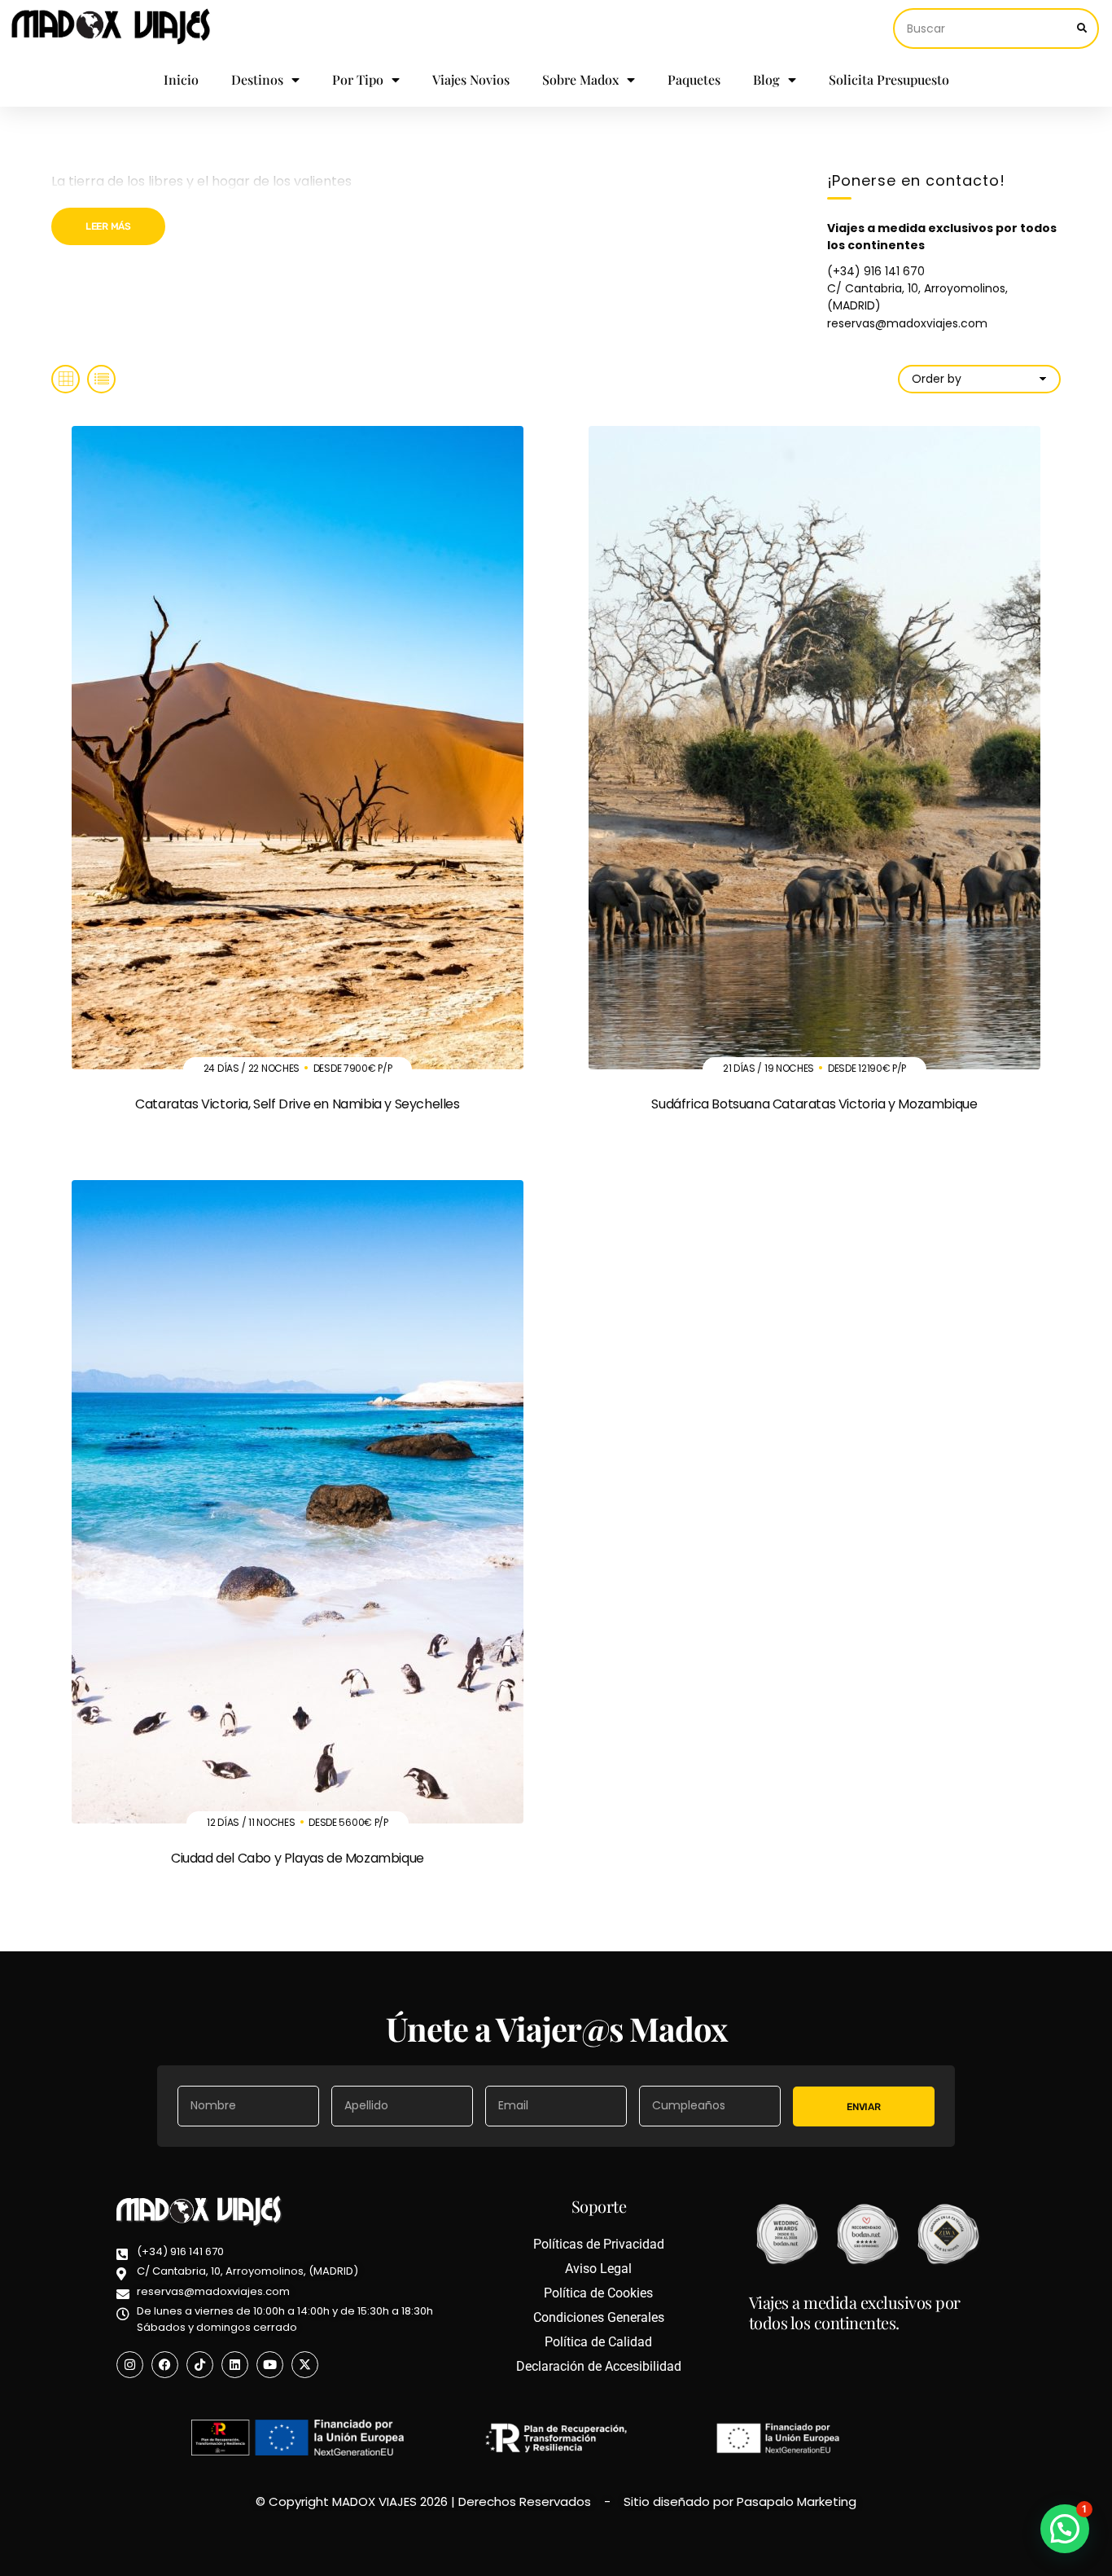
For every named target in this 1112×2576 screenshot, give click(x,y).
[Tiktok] (200, 2365)
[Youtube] (270, 2365)
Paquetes (694, 79)
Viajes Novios (471, 79)
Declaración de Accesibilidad (599, 2366)
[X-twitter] (305, 2365)
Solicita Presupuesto (889, 79)
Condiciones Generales (599, 2317)
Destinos (257, 79)
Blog (766, 79)
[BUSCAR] (1082, 29)
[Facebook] (165, 2365)
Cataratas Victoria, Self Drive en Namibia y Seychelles (297, 1104)
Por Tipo (358, 79)
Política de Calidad (598, 2342)
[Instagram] (130, 2365)
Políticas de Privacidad (599, 2244)
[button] (1065, 2529)
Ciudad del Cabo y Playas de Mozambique (298, 1858)
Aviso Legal (598, 2269)
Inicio (181, 79)
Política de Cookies (598, 2293)
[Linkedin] (235, 2365)
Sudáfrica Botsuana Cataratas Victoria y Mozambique (814, 1104)
